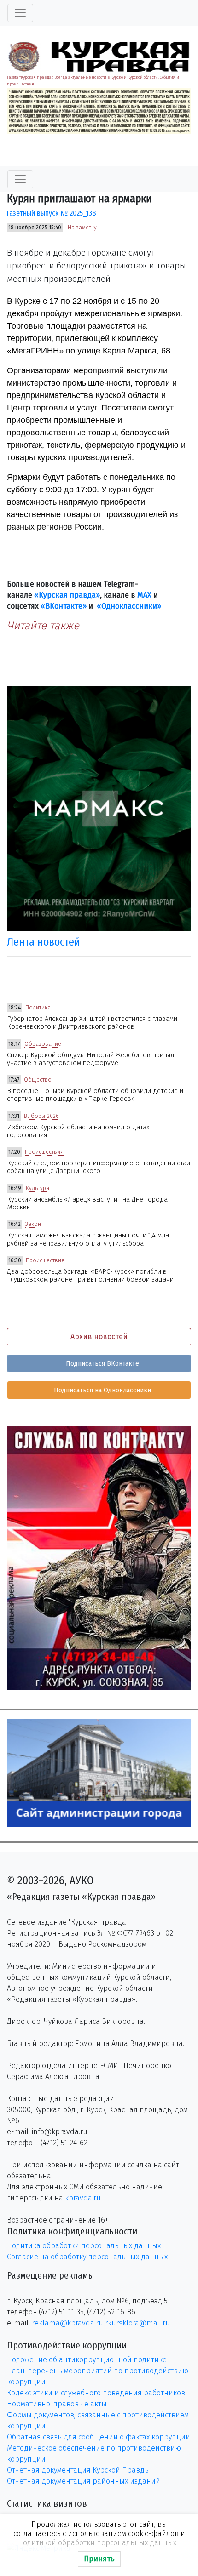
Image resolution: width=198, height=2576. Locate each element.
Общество (38, 1080)
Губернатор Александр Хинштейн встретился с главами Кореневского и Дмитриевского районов (92, 1023)
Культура (38, 1188)
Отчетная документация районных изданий (84, 2481)
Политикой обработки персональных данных (97, 2543)
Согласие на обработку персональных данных (87, 2257)
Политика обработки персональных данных (84, 2246)
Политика (38, 1008)
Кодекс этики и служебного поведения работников (96, 2393)
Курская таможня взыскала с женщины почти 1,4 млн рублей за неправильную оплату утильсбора (88, 1239)
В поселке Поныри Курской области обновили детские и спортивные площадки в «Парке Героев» (95, 1095)
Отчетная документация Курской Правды (79, 2470)
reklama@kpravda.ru (67, 2323)
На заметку (82, 228)
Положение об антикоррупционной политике (87, 2360)
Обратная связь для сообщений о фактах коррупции (99, 2437)
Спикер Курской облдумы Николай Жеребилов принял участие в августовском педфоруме (90, 1059)
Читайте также (43, 626)
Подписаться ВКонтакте (102, 1364)
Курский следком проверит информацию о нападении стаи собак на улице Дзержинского (99, 1167)
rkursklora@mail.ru (137, 2323)
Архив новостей (99, 1336)
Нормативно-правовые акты (57, 2404)
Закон (33, 1224)
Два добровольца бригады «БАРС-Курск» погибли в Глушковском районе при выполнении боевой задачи (90, 1276)
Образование (43, 1044)
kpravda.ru (83, 2198)
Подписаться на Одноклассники (102, 1390)
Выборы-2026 (41, 1116)
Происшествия (44, 1152)
